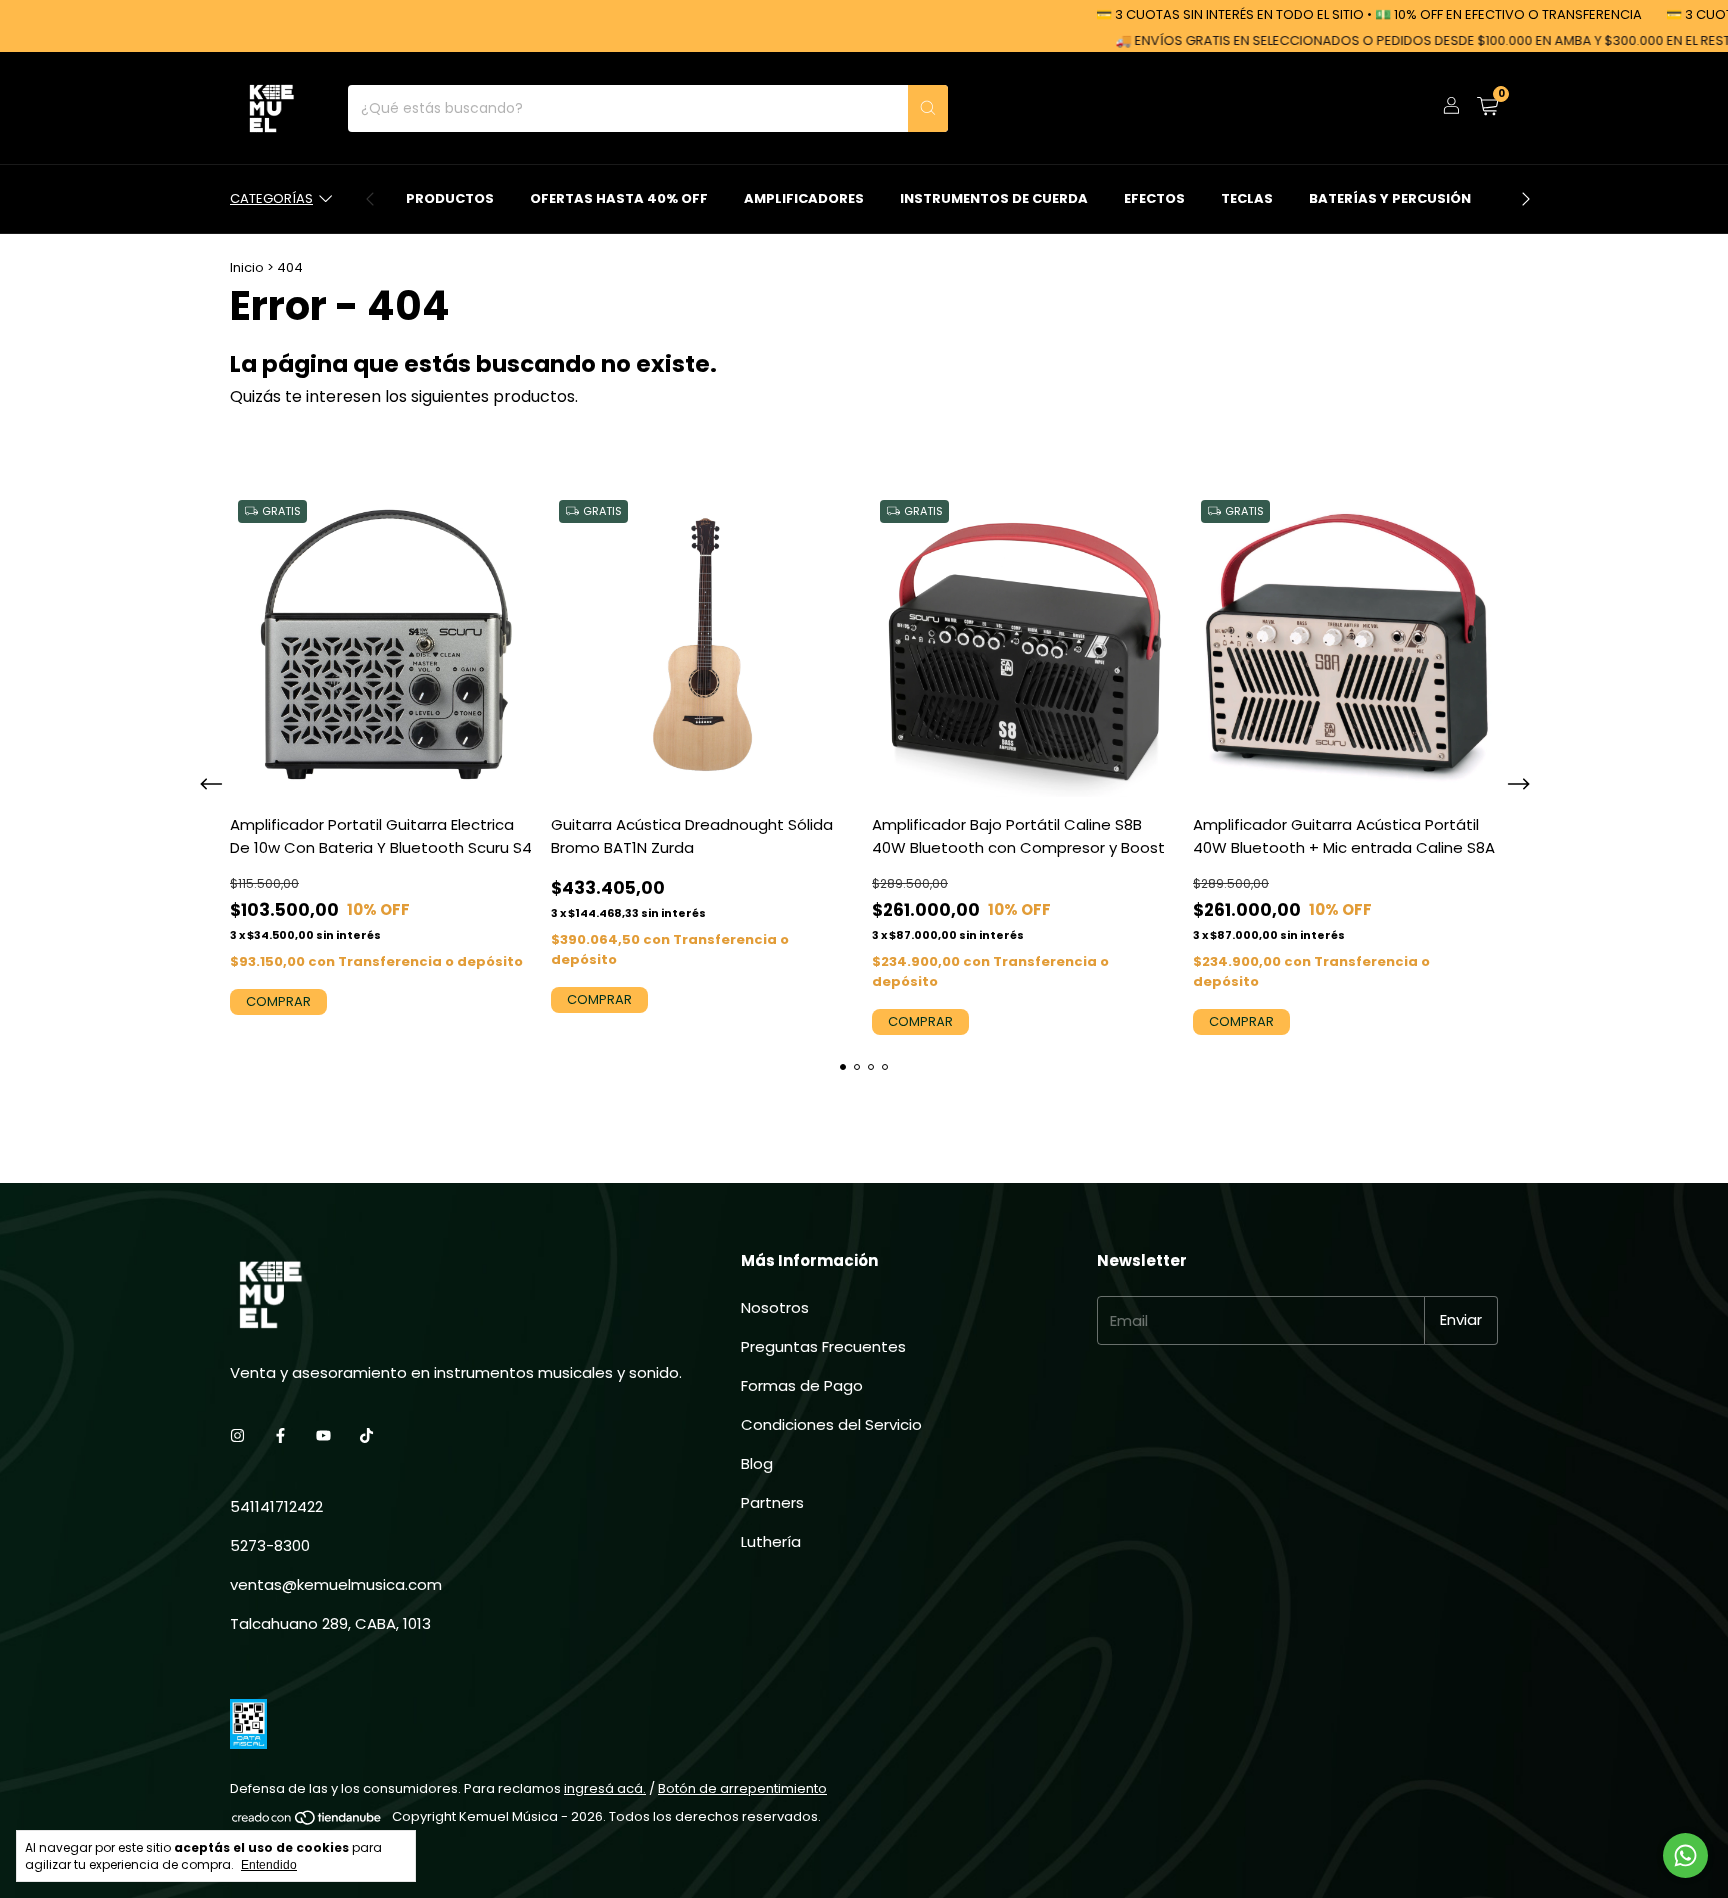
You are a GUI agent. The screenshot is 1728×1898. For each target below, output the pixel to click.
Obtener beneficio (1001, 354)
